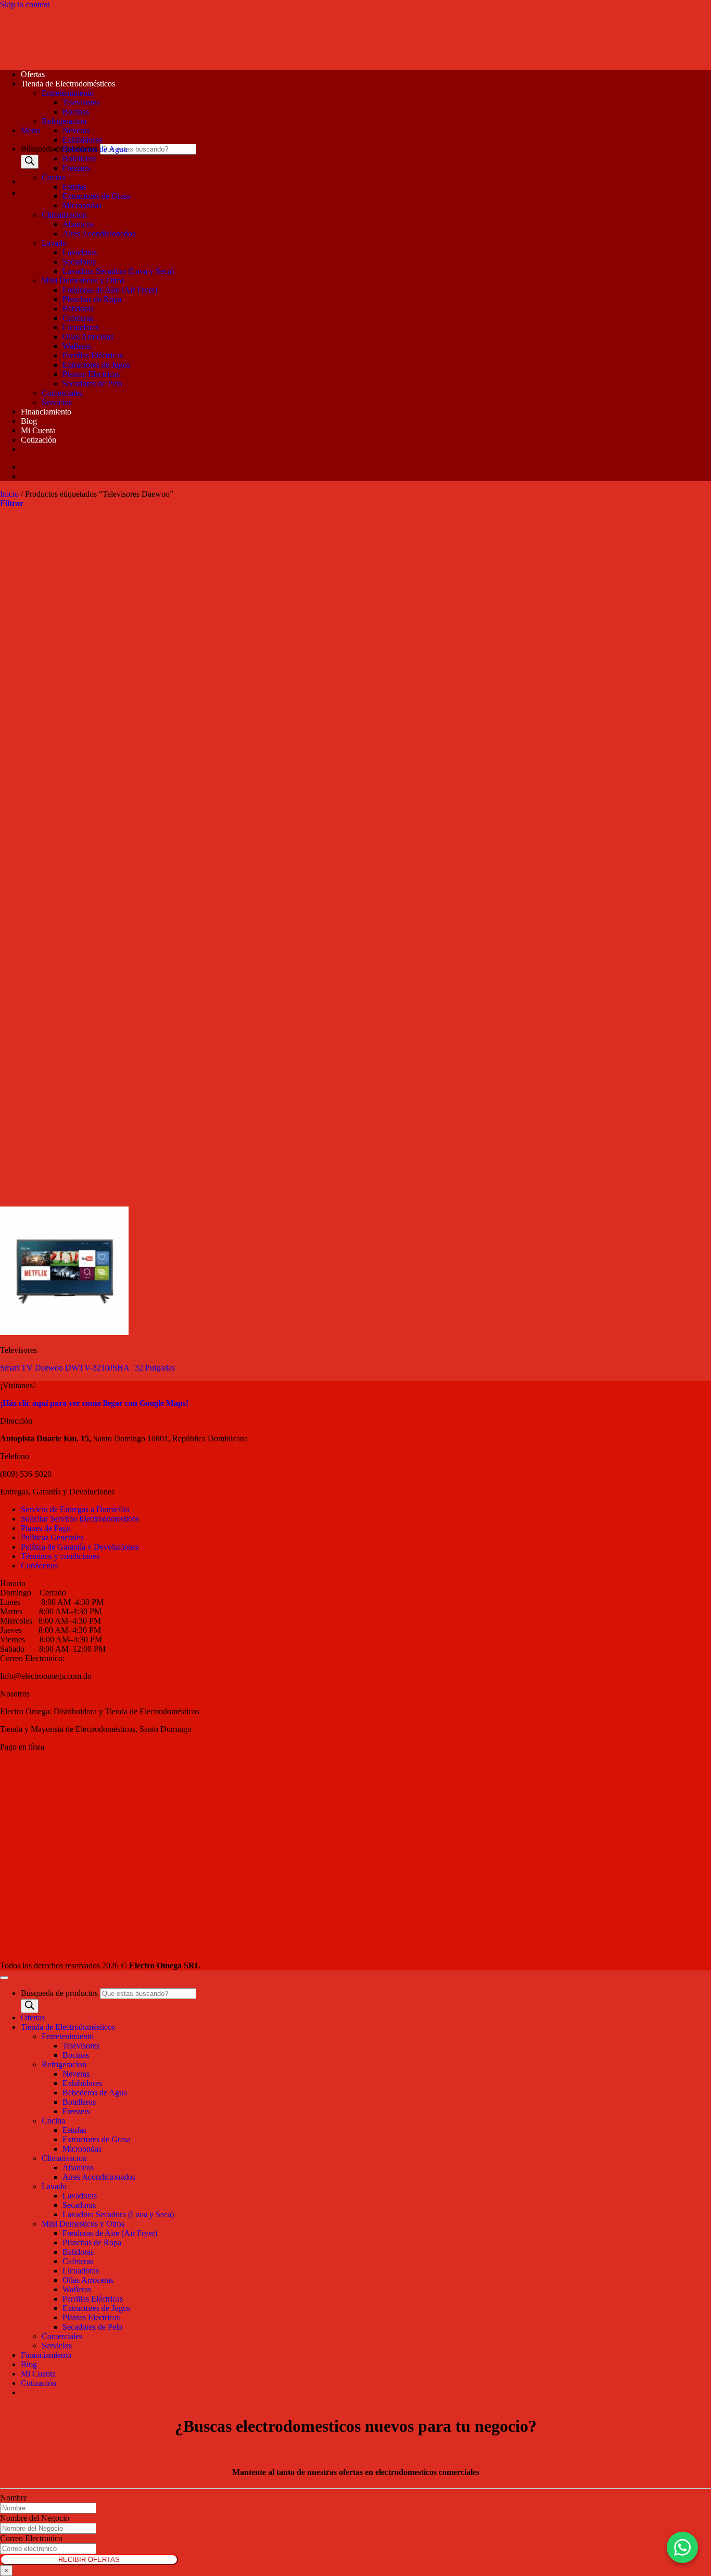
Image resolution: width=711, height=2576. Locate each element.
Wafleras (77, 346)
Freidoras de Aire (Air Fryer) (110, 290)
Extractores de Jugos (96, 365)
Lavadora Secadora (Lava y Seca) (118, 271)
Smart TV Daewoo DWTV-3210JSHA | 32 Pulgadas (87, 1368)
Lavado (54, 243)
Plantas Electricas (91, 374)
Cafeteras (78, 318)
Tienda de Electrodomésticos (68, 84)
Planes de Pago (46, 1528)
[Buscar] (30, 162)
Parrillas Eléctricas (93, 355)
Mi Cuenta (38, 430)
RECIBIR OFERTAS (89, 2560)
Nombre (14, 2498)
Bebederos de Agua (95, 149)
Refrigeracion (64, 121)
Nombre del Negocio (35, 2518)
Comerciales (62, 393)
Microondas (82, 205)
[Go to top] (4, 1978)
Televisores (81, 102)
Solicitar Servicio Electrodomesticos (80, 1519)
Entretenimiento (68, 93)
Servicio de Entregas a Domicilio (75, 1509)
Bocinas (76, 112)
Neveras (76, 130)
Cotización (39, 440)
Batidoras (78, 309)
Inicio (9, 494)
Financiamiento (46, 412)
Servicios (57, 402)
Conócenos (39, 1566)
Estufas (74, 187)
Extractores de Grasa (97, 196)
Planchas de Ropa (92, 299)
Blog (29, 421)
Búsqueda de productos (60, 149)
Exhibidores (82, 140)
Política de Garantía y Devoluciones (80, 1547)
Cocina (53, 177)
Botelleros (79, 159)
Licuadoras (81, 327)
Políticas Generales (52, 1537)
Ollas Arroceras (88, 337)
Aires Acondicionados (99, 234)
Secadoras (79, 262)
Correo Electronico (31, 2538)
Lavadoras (80, 252)
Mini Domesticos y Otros (83, 280)
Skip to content (25, 4)
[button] (30, 130)
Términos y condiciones (60, 1556)
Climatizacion (64, 215)
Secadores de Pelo (92, 384)
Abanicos (78, 224)
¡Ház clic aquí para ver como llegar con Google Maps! (94, 1403)
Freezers (76, 168)
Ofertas (33, 74)
